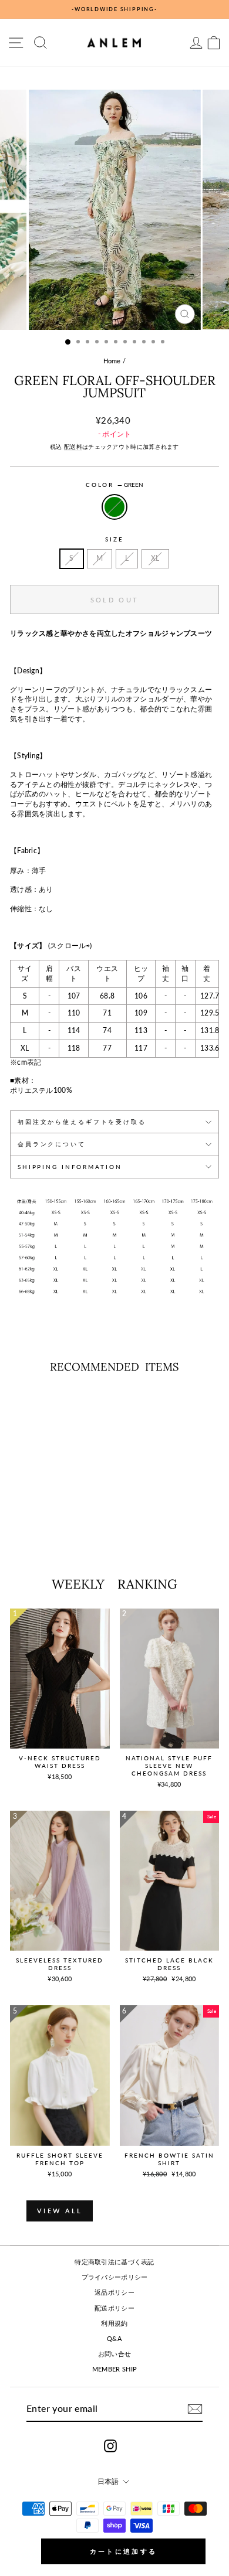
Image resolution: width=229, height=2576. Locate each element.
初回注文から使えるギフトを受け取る (82, 1122)
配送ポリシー (114, 2308)
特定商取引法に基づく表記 (114, 2262)
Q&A (114, 2338)
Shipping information (70, 1167)
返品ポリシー (114, 2292)
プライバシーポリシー (115, 2277)
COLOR (114, 485)
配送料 (73, 447)
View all (60, 2211)
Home (112, 361)
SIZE (114, 539)
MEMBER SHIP (114, 2369)
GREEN (114, 507)
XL (155, 558)
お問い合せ (115, 2354)
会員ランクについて (52, 1144)
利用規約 (114, 2323)
